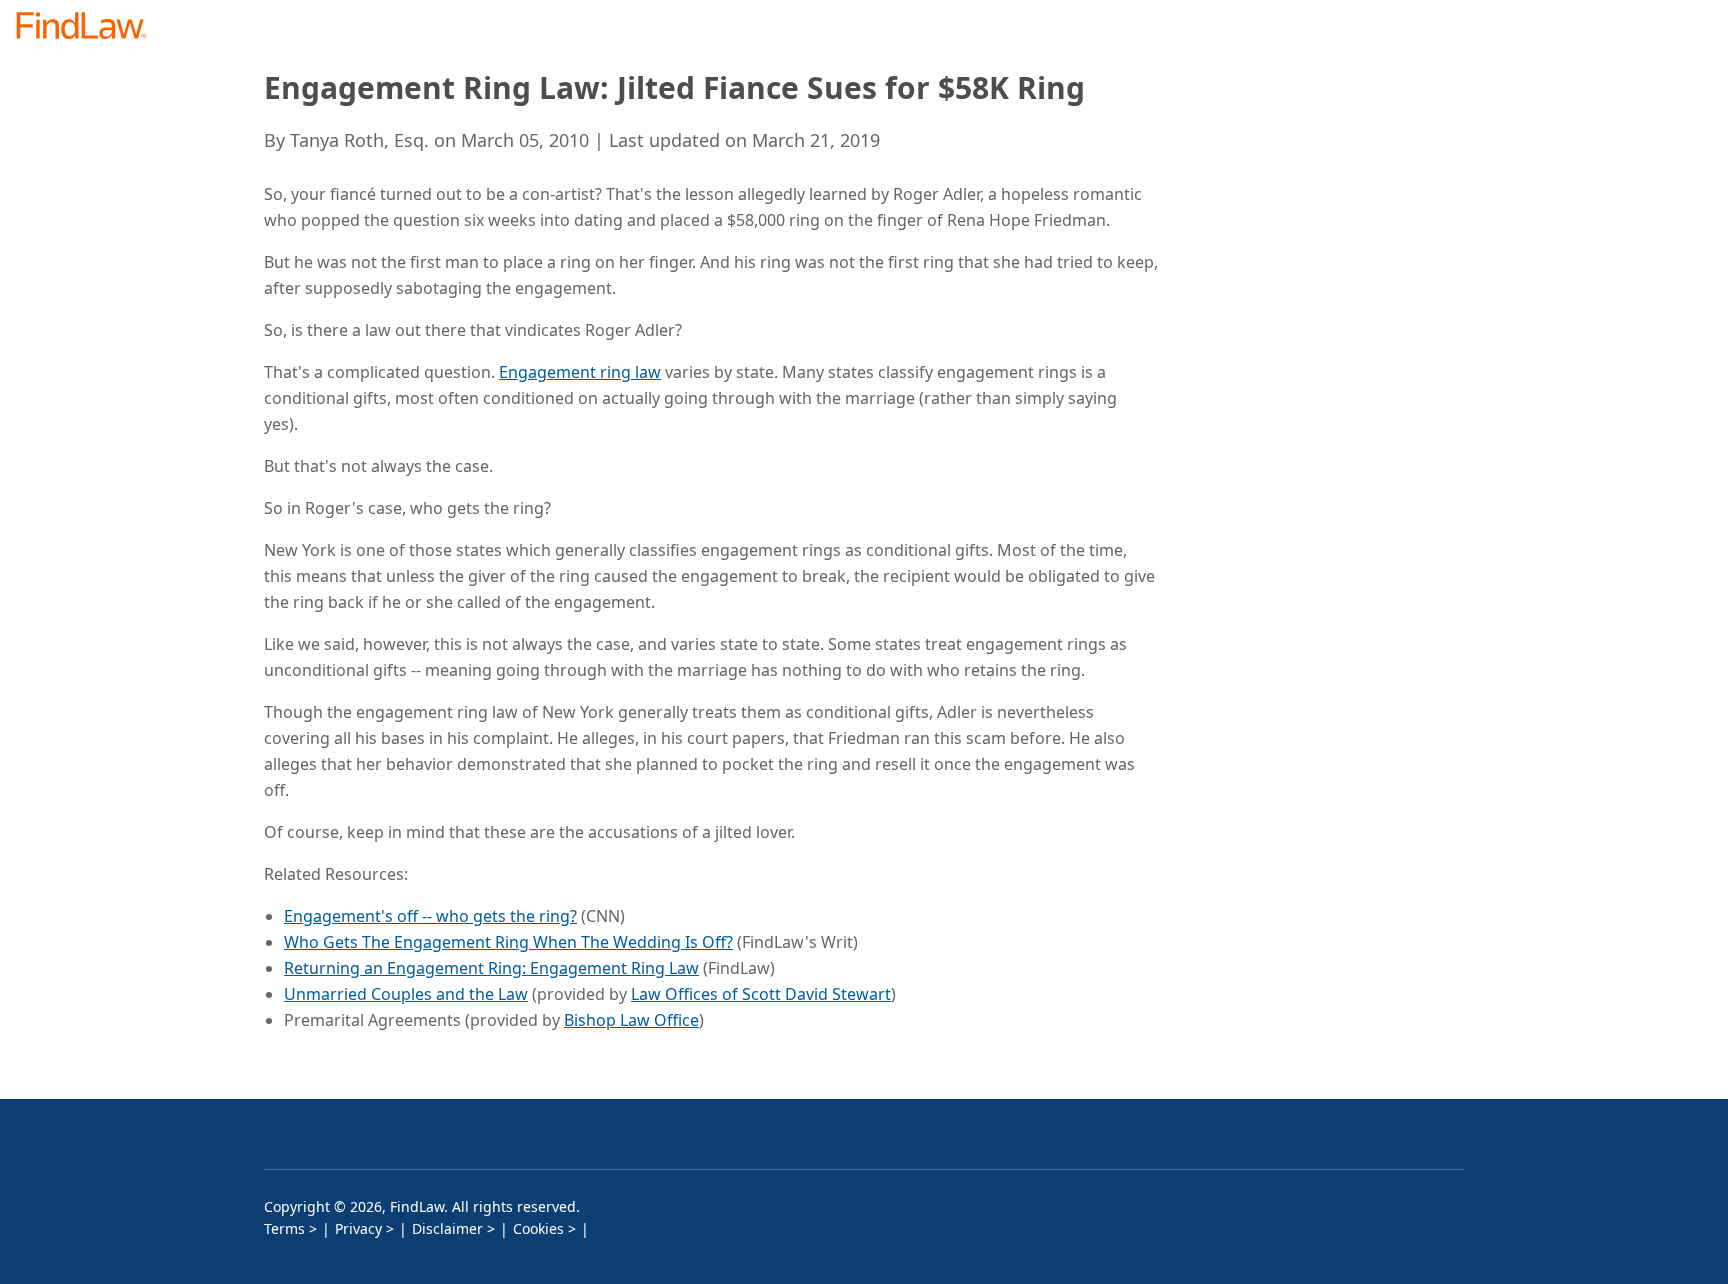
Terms (284, 1228)
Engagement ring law (580, 372)
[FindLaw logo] (89, 27)
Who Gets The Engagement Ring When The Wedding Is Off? (508, 942)
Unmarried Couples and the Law (406, 994)
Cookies (538, 1228)
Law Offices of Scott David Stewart (761, 994)
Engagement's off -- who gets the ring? (430, 916)
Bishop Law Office (631, 1020)
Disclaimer (447, 1228)
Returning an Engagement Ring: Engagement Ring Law (491, 968)
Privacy (358, 1228)
